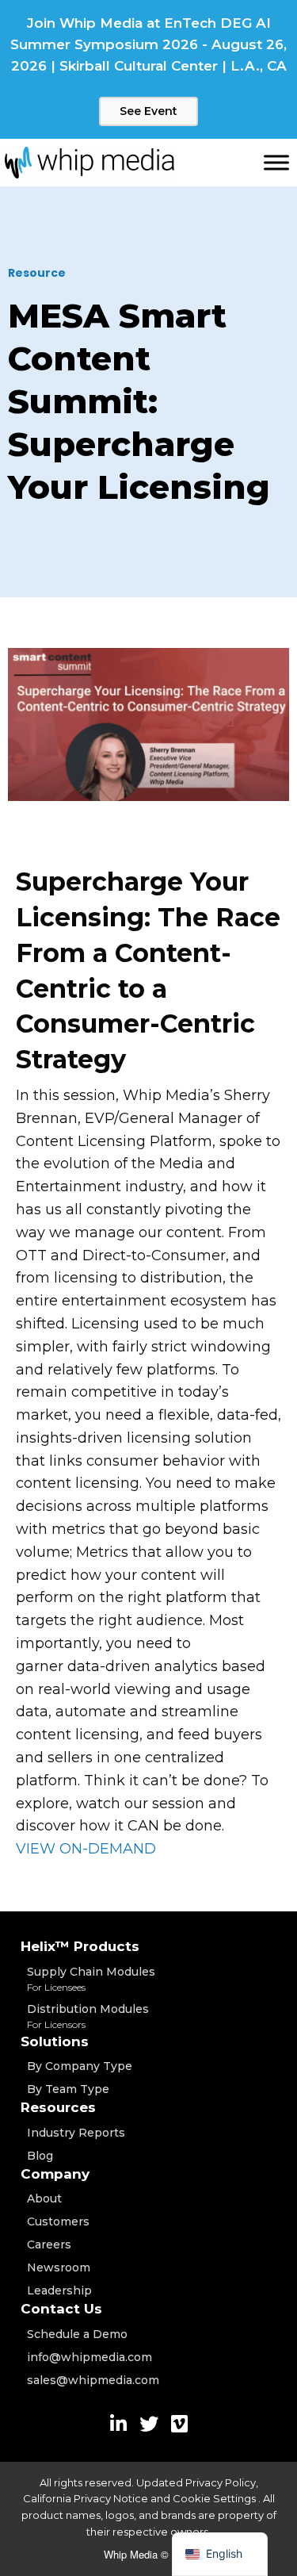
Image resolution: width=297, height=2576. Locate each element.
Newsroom (59, 2267)
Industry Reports (76, 2133)
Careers (49, 2244)
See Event (148, 111)
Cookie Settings (215, 2498)
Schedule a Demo (77, 2334)
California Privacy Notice (86, 2498)
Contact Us (61, 2309)
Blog (40, 2156)
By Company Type (80, 2066)
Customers (58, 2221)
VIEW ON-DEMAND (86, 1849)
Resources (58, 2107)
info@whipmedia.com (89, 2357)
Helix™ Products (80, 1946)
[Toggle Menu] (276, 162)
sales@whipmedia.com (93, 2380)
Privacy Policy (221, 2482)
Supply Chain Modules (91, 1979)
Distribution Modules (88, 2016)
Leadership (59, 2290)
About (44, 2198)
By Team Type (68, 2089)
